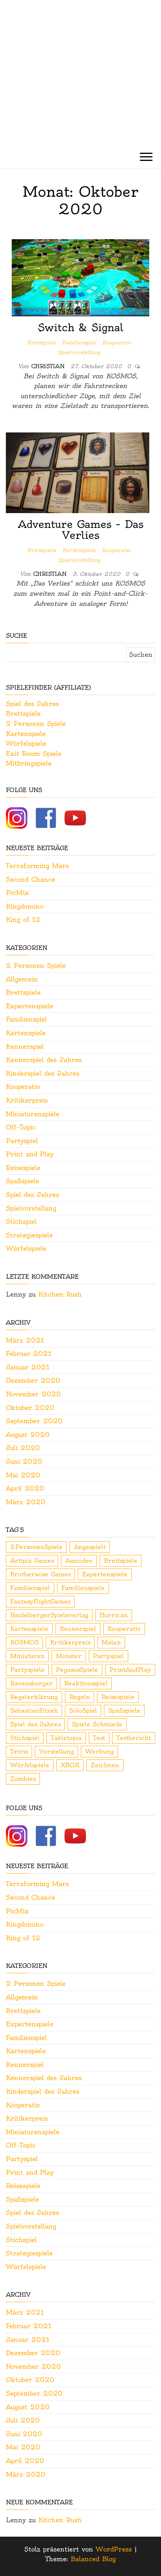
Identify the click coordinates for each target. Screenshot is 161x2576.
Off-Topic (21, 1127)
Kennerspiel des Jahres (44, 1060)
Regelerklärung (34, 1697)
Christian (49, 366)
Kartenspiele (79, 550)
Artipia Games (32, 1561)
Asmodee (79, 1561)
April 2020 (25, 1488)
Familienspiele (83, 1588)
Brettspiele (41, 342)
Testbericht (134, 1738)
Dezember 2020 (33, 1380)
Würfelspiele (26, 743)
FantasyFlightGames (40, 1601)
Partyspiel (22, 1141)
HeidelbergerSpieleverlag (49, 1615)
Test (99, 1738)
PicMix (17, 893)
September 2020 (34, 1421)
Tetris (19, 1751)
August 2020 (28, 1434)
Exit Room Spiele (34, 753)
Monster (69, 1656)
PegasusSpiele (77, 1670)
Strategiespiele (29, 1235)
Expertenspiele (30, 1006)
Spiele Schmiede (97, 1724)
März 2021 (25, 1340)
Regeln (80, 1697)
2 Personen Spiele (36, 723)
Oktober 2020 (30, 1408)
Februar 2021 (29, 1353)
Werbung (99, 1751)
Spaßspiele (22, 1181)
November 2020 (33, 1394)
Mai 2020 (23, 1475)
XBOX (70, 1765)
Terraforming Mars (37, 866)
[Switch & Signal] (80, 276)
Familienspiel (79, 342)
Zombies (23, 1779)
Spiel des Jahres (32, 704)
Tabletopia (66, 1738)
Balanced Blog (93, 2559)
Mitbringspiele (29, 763)
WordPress (114, 2549)
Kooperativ (117, 342)
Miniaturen (27, 1656)
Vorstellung (56, 1751)
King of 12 (23, 919)
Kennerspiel (25, 1046)
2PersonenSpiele (36, 1547)
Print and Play (30, 1154)
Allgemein (22, 979)
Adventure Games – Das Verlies (81, 530)
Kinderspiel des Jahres (43, 1073)
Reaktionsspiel (86, 1683)
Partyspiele (27, 1670)
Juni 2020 (24, 1461)
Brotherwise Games (40, 1574)
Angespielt (90, 1547)
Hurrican (114, 1615)
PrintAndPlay (130, 1670)
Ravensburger (31, 1683)
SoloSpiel (83, 1711)
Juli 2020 (23, 1448)
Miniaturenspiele (33, 1114)
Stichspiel (21, 1221)
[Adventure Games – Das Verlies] (78, 471)
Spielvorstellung (79, 352)
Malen (111, 1642)
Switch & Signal (81, 327)
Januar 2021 (28, 1367)
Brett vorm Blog (80, 56)
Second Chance (30, 879)
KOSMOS (24, 1642)
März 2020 (26, 1502)
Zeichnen (105, 1765)
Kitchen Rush (60, 1294)
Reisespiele (23, 1168)
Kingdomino (25, 906)
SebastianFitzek (34, 1711)
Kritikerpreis (27, 1100)
